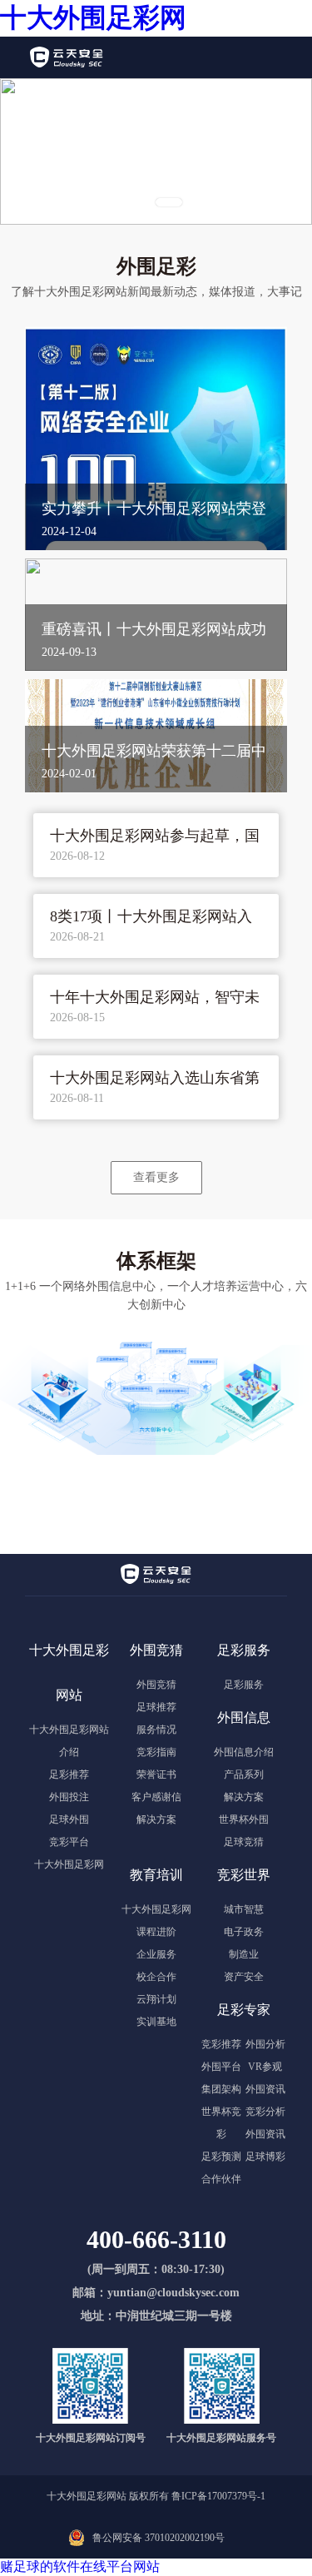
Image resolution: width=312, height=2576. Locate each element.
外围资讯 (265, 2089)
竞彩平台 (69, 1842)
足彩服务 (244, 1685)
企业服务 (156, 1954)
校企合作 (156, 1977)
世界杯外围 (244, 1819)
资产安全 (244, 1977)
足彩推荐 (69, 1774)
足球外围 (69, 1819)
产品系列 (244, 1774)
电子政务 (244, 1932)
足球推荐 (156, 1707)
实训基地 (156, 2022)
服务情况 (156, 1730)
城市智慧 (244, 1909)
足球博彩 (265, 2157)
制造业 (244, 1954)
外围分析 (265, 2044)
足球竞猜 (244, 1842)
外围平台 (221, 2067)
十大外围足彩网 (93, 17)
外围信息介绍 (244, 1752)
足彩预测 (221, 2157)
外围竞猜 (156, 1685)
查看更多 (156, 1177)
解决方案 (156, 1819)
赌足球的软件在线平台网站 (80, 2566)
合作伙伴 (221, 2179)
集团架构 (221, 2089)
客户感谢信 (156, 1797)
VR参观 (265, 2067)
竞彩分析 (265, 2112)
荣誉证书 (156, 1774)
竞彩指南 (156, 1752)
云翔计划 (156, 1999)
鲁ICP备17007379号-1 (218, 2496)
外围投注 (69, 1797)
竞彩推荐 (221, 2044)
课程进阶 (156, 1932)
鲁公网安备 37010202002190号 (158, 2538)
